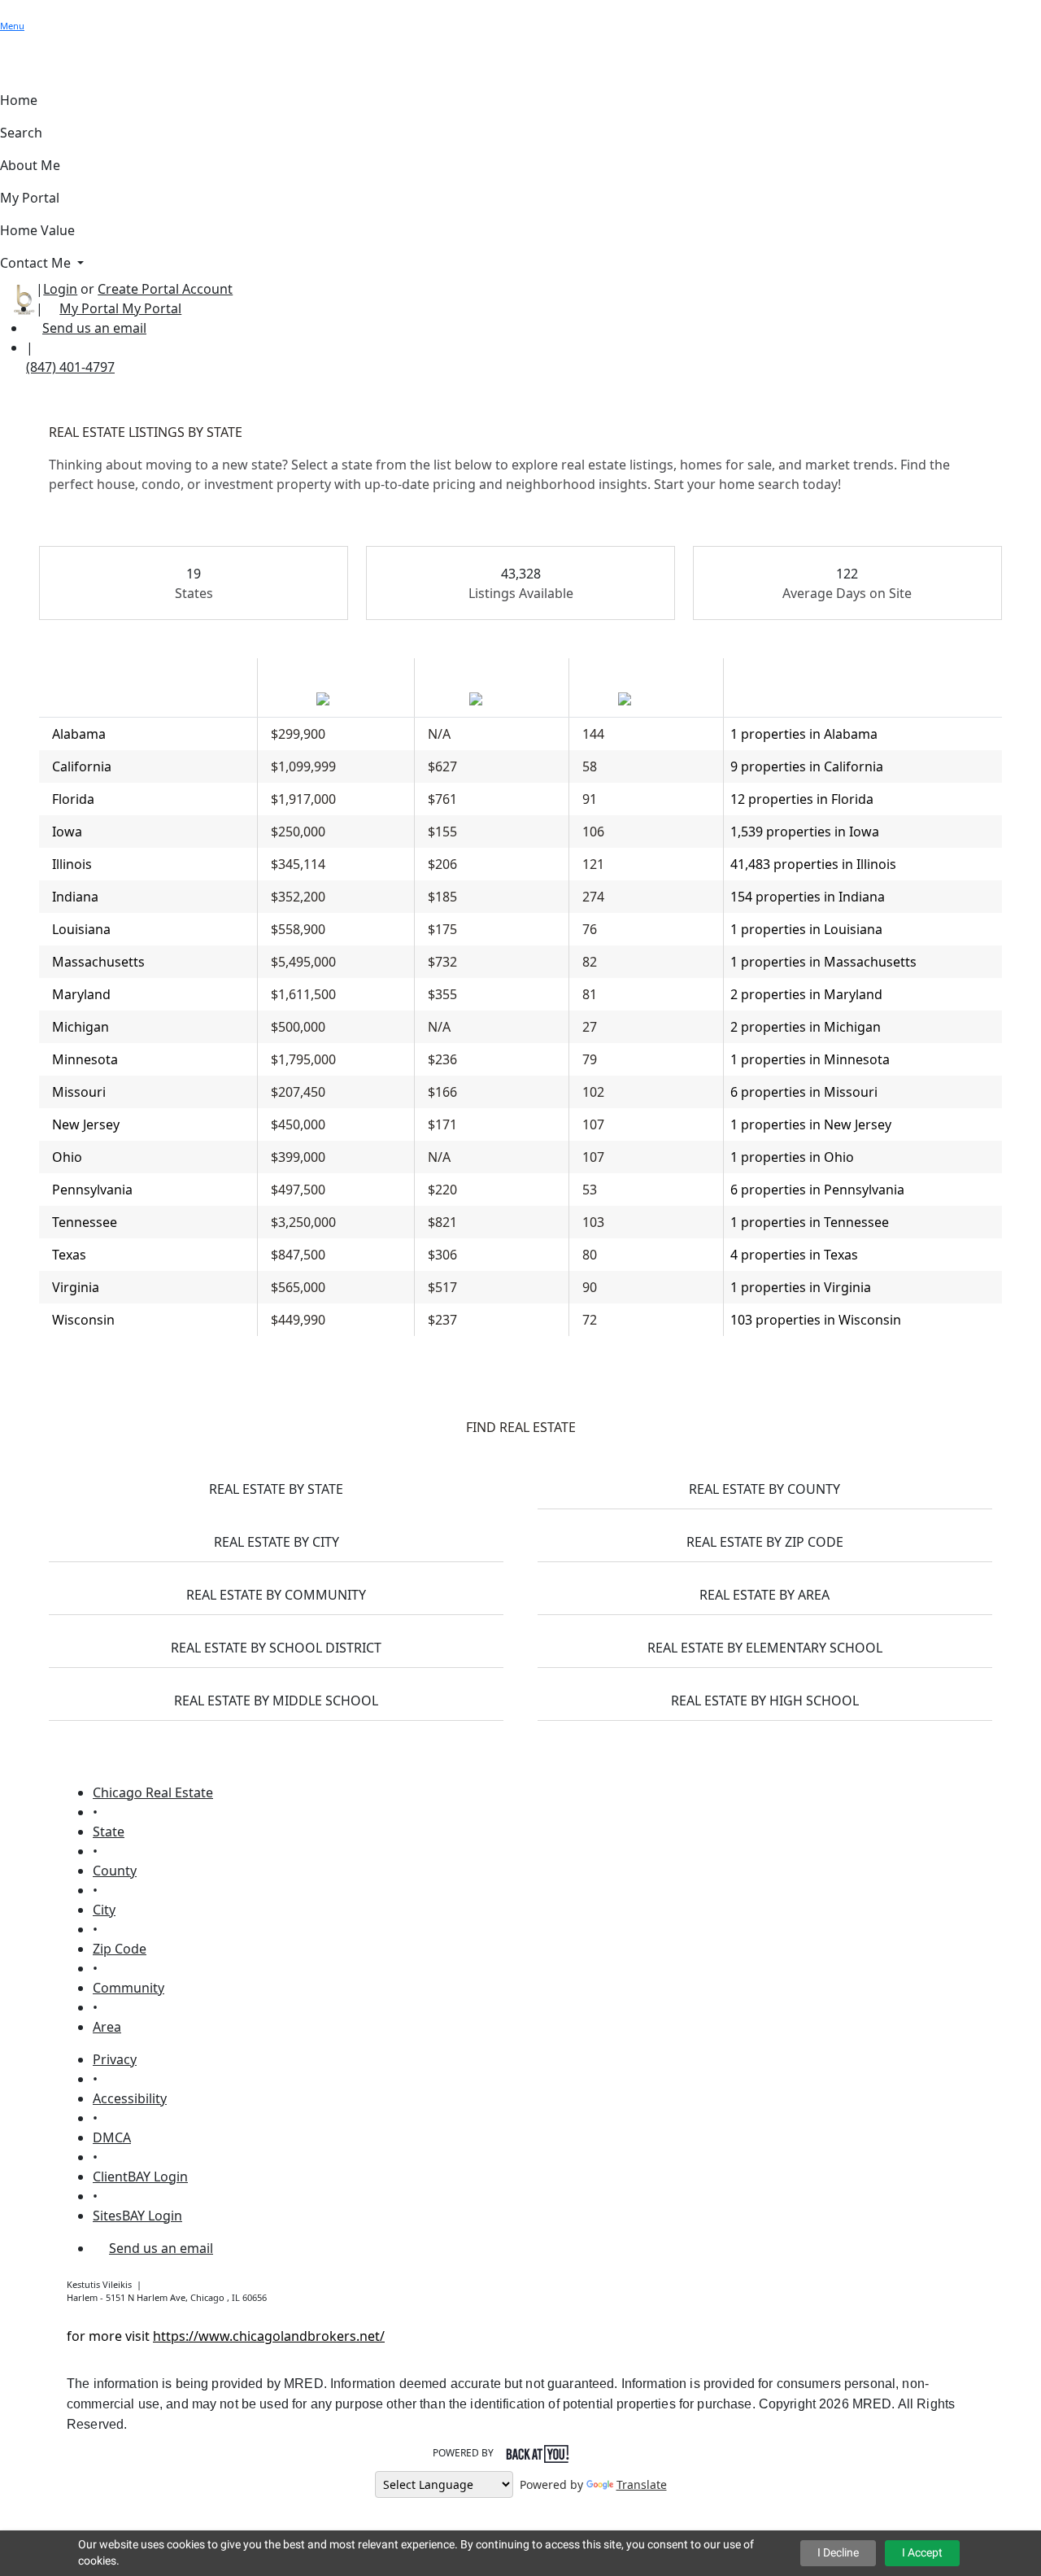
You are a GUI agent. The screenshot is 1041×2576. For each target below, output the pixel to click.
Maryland (81, 994)
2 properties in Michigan (806, 1027)
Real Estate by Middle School (276, 1701)
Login (60, 289)
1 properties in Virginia (801, 1287)
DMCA (112, 2137)
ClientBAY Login (140, 2177)
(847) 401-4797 (70, 367)
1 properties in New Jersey (811, 1124)
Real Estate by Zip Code (765, 1542)
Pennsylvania (92, 1190)
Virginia (76, 1287)
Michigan (81, 1027)
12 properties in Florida (802, 799)
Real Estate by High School (765, 1701)
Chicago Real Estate (153, 1792)
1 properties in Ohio (792, 1157)
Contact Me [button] (37, 263)
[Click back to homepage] (18, 297)
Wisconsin (83, 1320)
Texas (69, 1255)
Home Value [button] (37, 230)
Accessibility (130, 2098)
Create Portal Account (165, 289)
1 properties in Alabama (804, 734)
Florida (73, 799)
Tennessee (85, 1222)
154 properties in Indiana (808, 897)
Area (107, 2027)
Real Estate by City (277, 1542)
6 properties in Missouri (804, 1092)
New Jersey (86, 1124)
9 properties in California (807, 766)
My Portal (150, 308)
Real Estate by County (764, 1489)
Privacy (115, 2059)
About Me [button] (30, 165)
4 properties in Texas (794, 1255)
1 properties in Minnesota (810, 1059)
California (82, 766)
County (115, 1871)
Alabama (79, 734)
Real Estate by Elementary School (765, 1648)
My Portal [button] (30, 198)
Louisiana (81, 929)
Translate (642, 2484)
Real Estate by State (276, 1489)
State (109, 1832)
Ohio (67, 1157)
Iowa (67, 832)
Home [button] (19, 100)
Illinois (72, 864)
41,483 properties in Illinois (813, 864)
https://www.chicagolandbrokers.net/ (269, 2336)
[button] (8, 10)
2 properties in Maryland (806, 994)
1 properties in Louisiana (806, 929)
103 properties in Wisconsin (816, 1320)
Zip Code (120, 1949)
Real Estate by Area (764, 1595)
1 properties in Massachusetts (823, 962)
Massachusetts (98, 962)
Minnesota (85, 1059)
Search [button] (21, 133)
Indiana (75, 897)
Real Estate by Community (276, 1595)
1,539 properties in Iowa (805, 832)
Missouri (79, 1092)
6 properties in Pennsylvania (817, 1190)
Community (128, 1988)
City (104, 1910)
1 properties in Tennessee (810, 1222)
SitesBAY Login (137, 2216)
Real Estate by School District (276, 1648)
